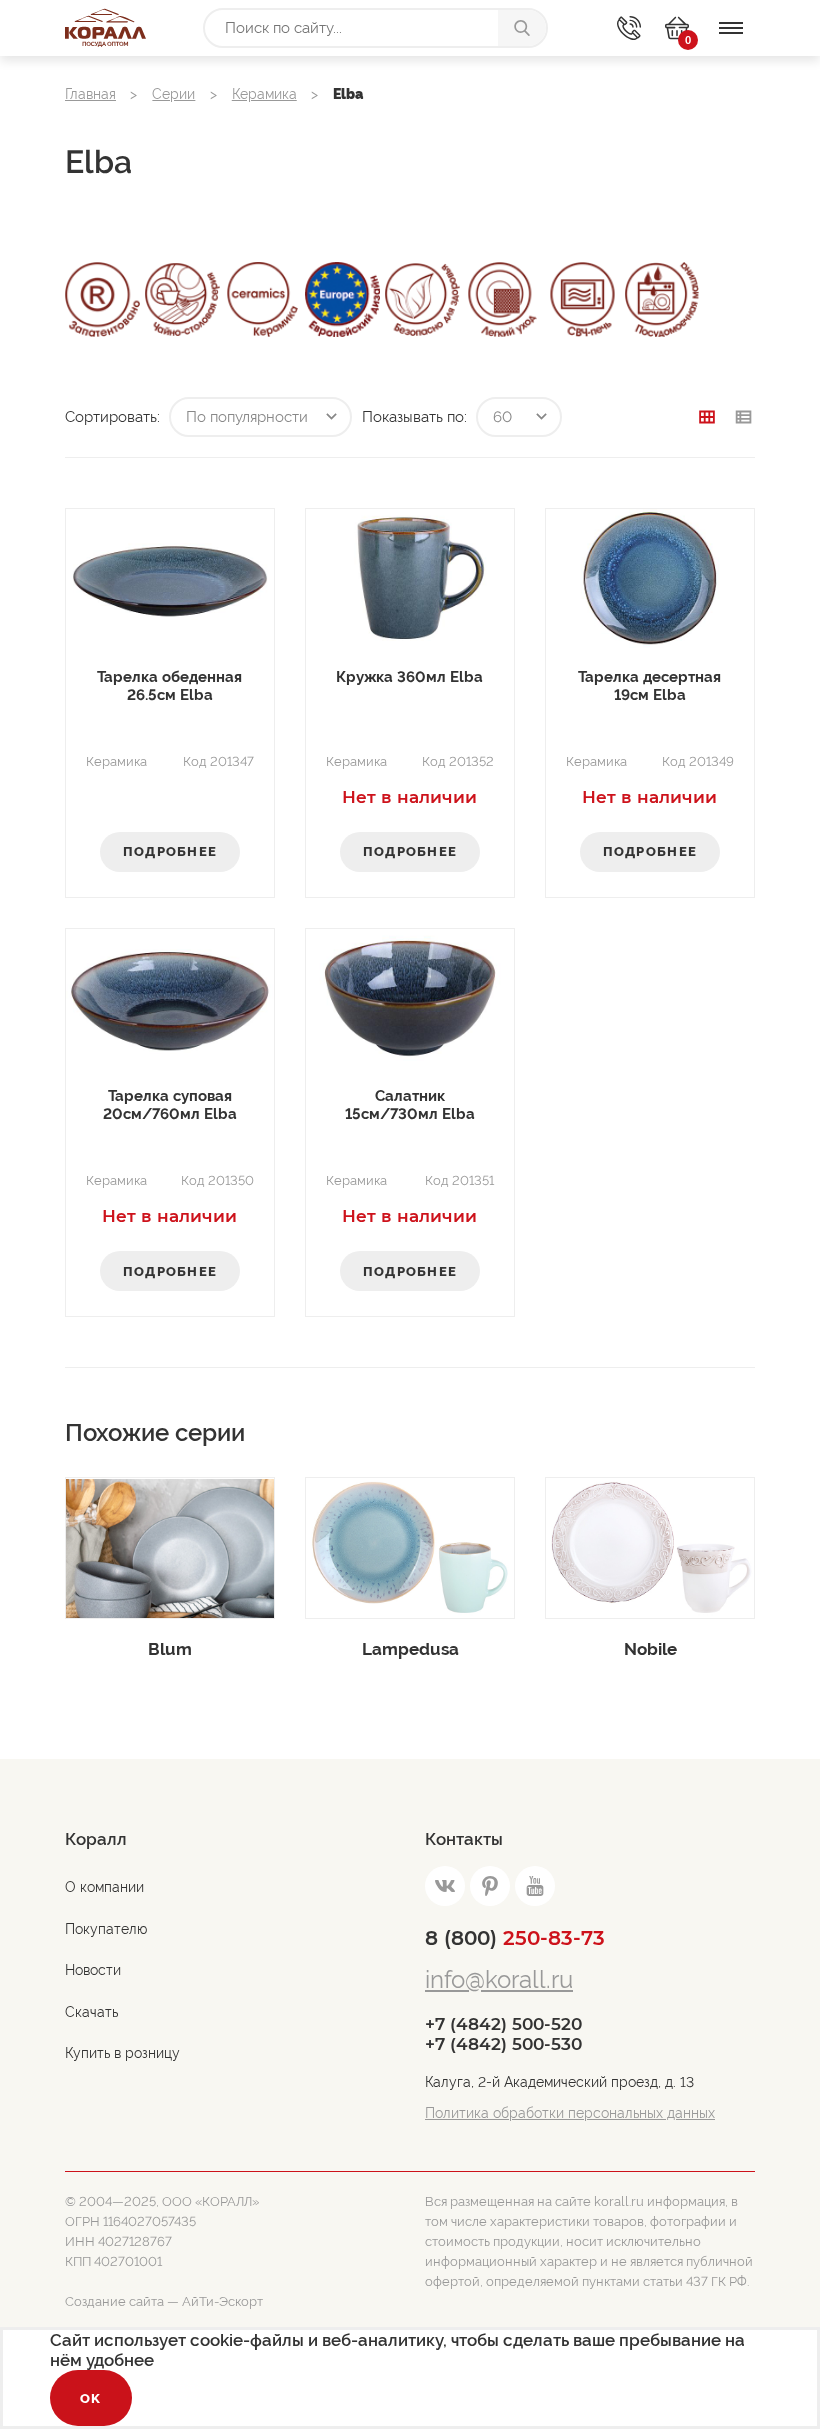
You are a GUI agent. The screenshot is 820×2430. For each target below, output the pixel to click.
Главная (90, 94)
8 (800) (515, 1938)
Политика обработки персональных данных (570, 2113)
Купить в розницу (122, 2053)
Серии (173, 94)
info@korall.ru (499, 1979)
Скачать (91, 2012)
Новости (93, 1970)
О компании (104, 1887)
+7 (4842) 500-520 (503, 2024)
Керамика (264, 94)
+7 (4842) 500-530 (503, 2044)
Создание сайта (114, 2301)
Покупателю (106, 1929)
